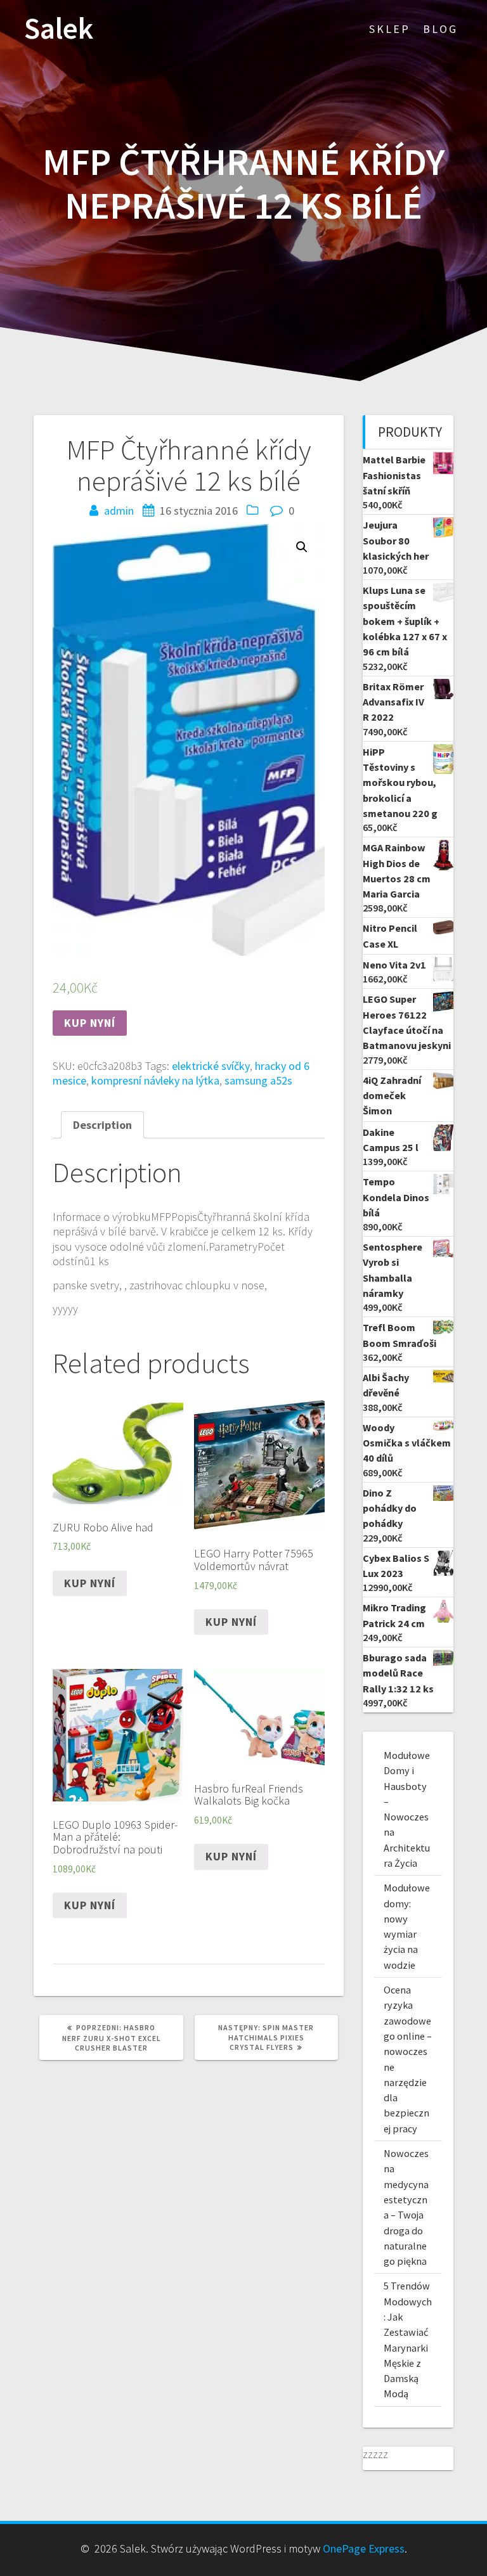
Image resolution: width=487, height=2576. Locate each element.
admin (119, 511)
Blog (440, 29)
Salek (59, 29)
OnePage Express (364, 2548)
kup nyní (90, 1023)
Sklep (390, 29)
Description (102, 1125)
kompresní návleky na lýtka (155, 1080)
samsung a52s (258, 1080)
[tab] (102, 1125)
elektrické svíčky (211, 1066)
